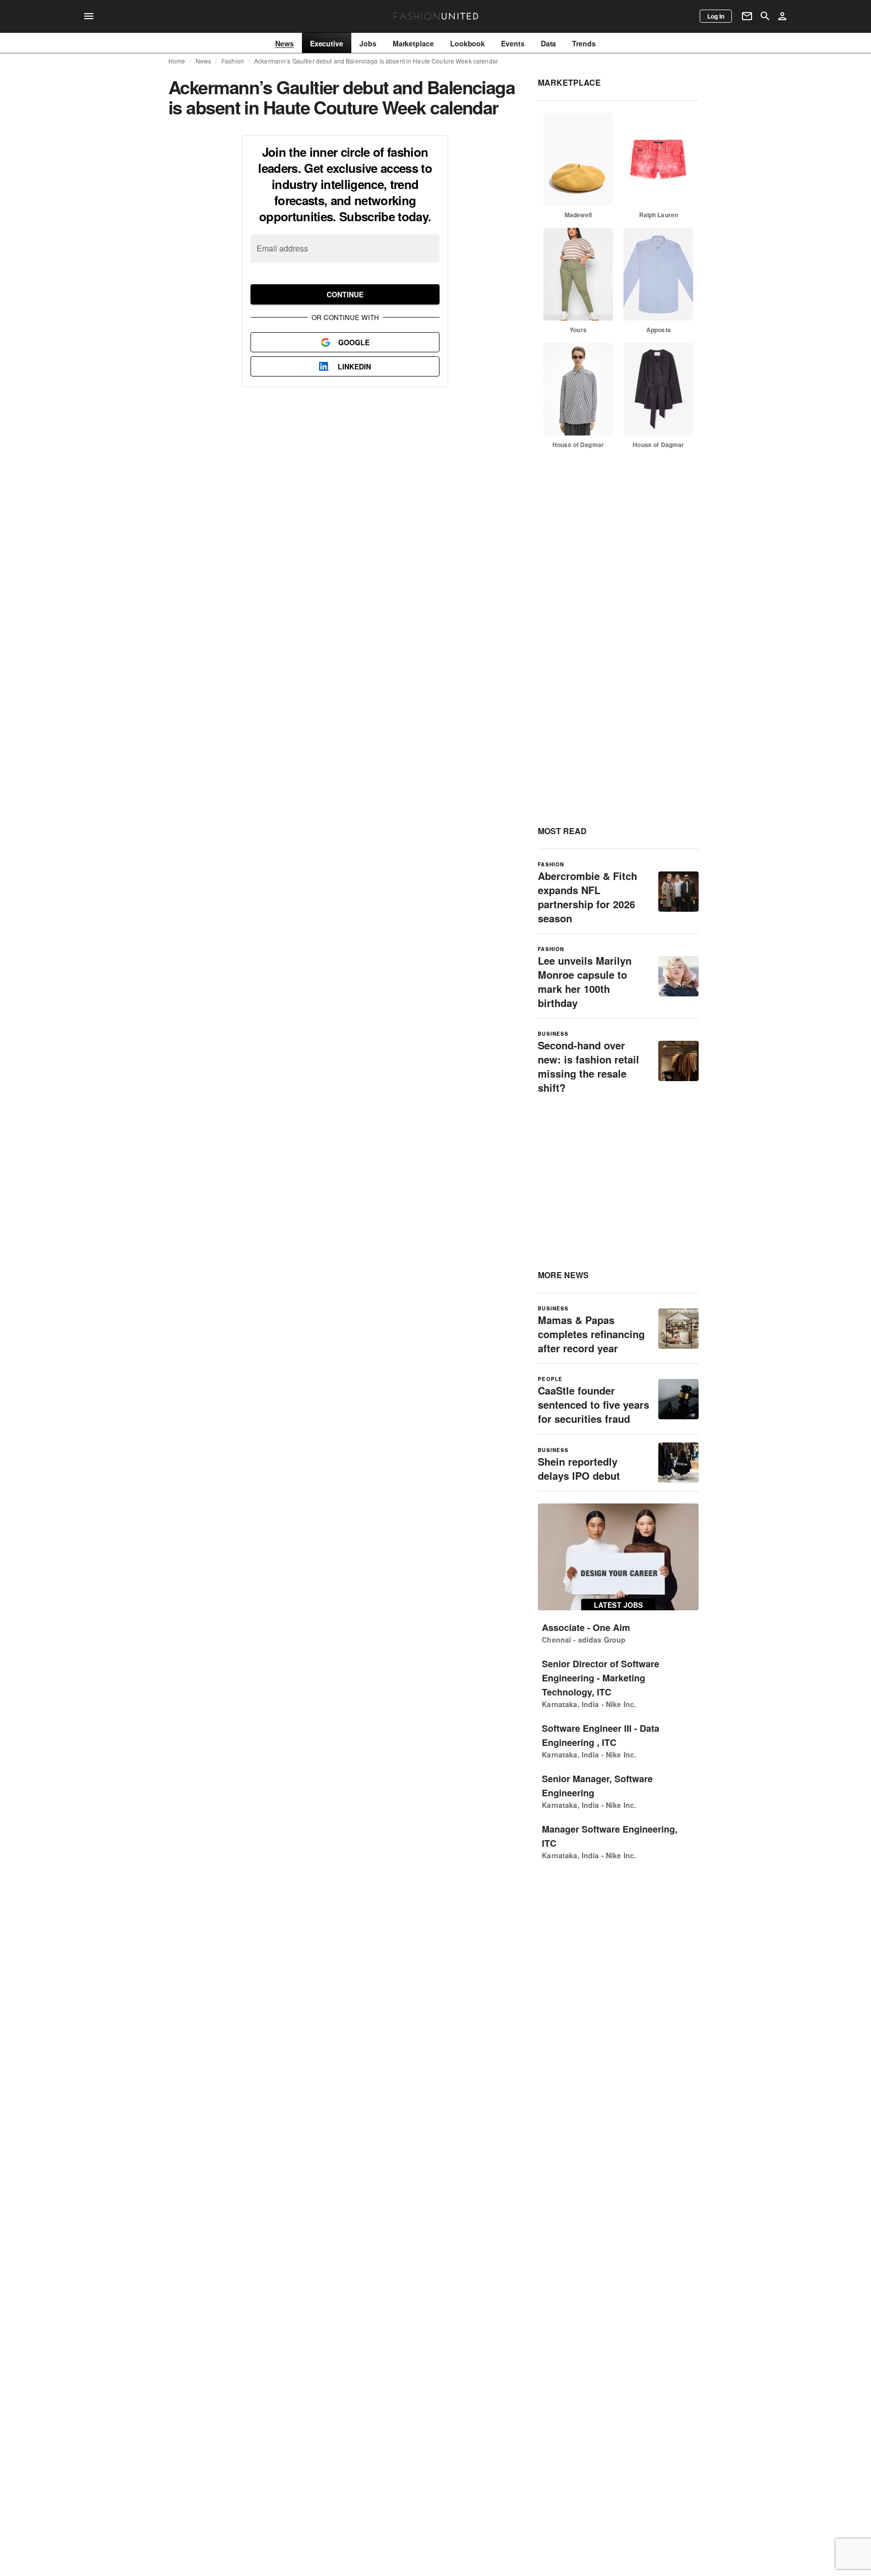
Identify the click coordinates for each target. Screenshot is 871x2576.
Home (177, 61)
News (204, 61)
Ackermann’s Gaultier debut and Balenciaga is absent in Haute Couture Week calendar (376, 61)
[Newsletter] (747, 16)
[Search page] (765, 16)
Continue (345, 294)
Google (354, 342)
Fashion (233, 61)
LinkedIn (354, 366)
